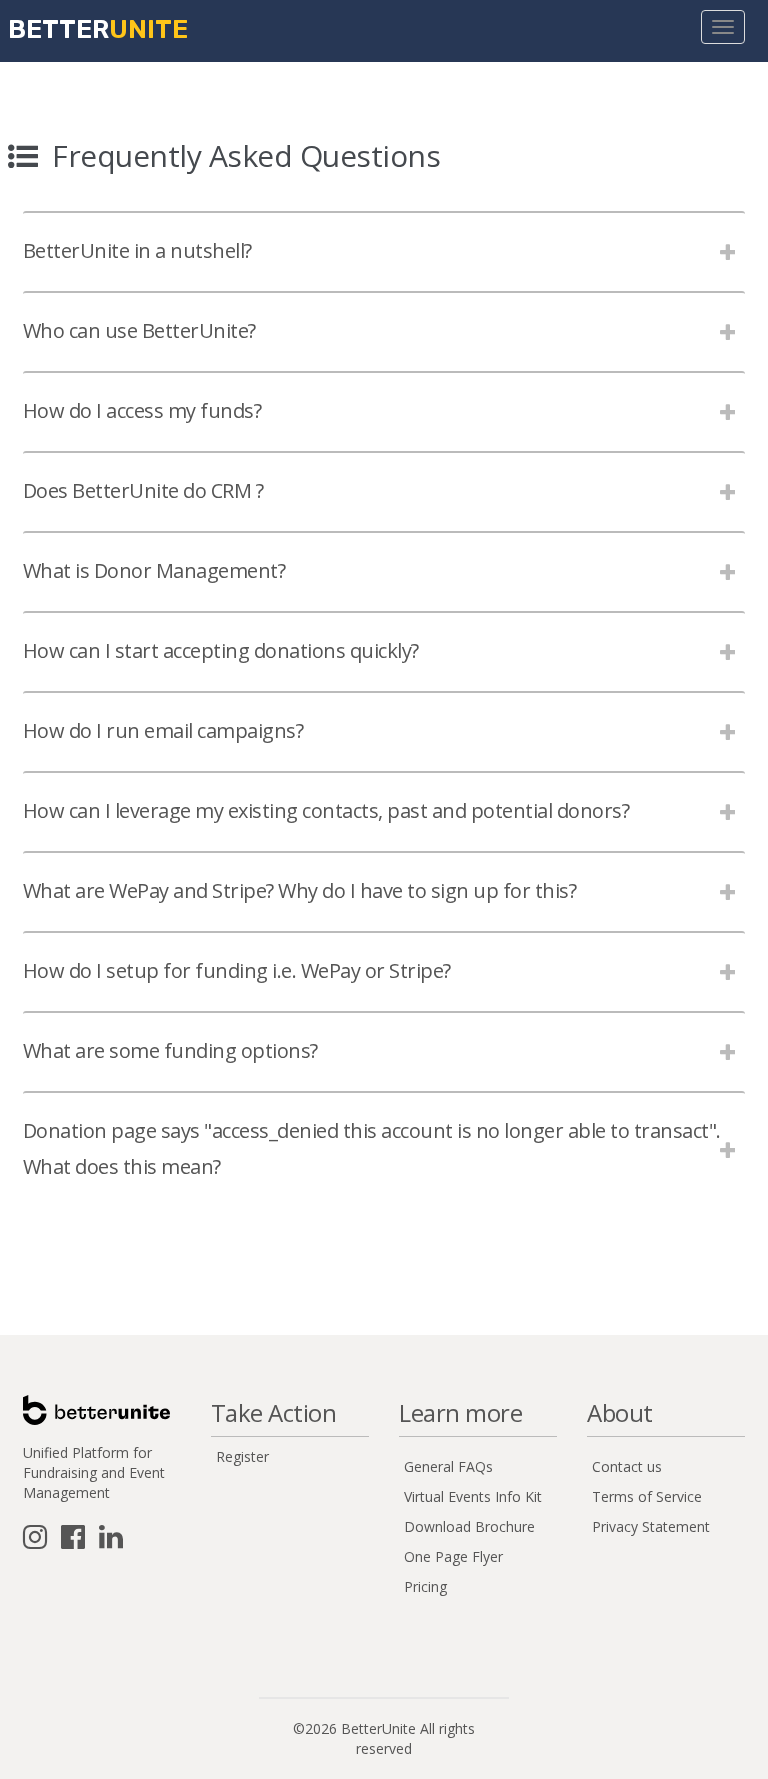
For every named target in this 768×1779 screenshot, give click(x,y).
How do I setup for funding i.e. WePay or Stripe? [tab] (237, 970)
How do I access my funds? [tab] (142, 410)
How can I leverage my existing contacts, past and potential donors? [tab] (326, 810)
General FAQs (448, 1466)
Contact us (627, 1466)
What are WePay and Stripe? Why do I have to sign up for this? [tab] (300, 890)
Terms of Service (647, 1496)
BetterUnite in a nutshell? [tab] (137, 250)
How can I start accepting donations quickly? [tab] (221, 650)
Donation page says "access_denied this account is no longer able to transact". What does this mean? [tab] (372, 1148)
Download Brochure (469, 1526)
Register (242, 1456)
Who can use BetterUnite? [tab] (139, 330)
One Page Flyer (453, 1556)
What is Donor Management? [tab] (154, 570)
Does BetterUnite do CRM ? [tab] (143, 490)
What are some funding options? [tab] (170, 1050)
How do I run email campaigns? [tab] (163, 730)
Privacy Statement (651, 1526)
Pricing (425, 1586)
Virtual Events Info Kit (473, 1496)
